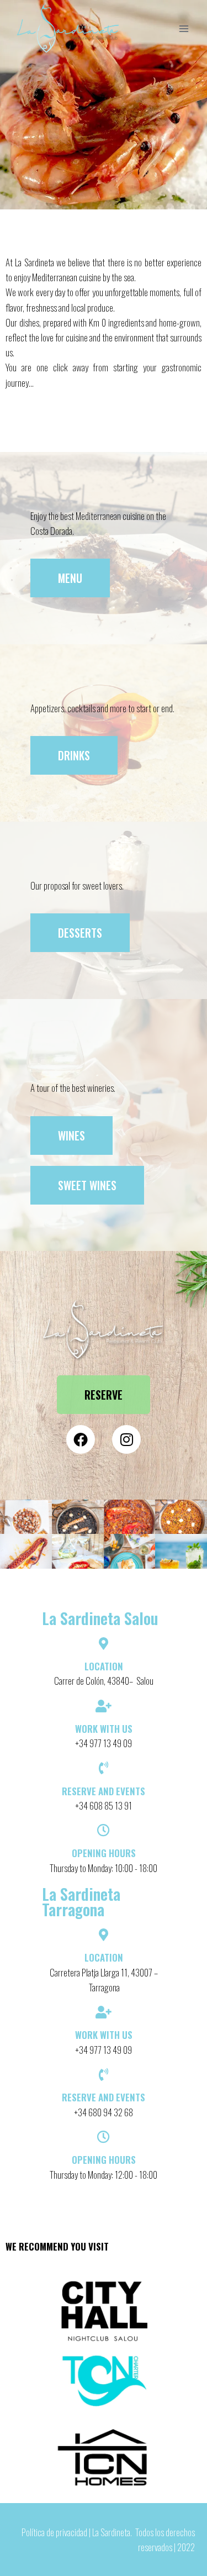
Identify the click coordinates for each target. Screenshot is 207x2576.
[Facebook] (81, 1439)
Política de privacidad (54, 2532)
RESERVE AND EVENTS (104, 2097)
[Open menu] (184, 28)
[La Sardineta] (68, 29)
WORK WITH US (104, 2035)
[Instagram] (126, 1439)
